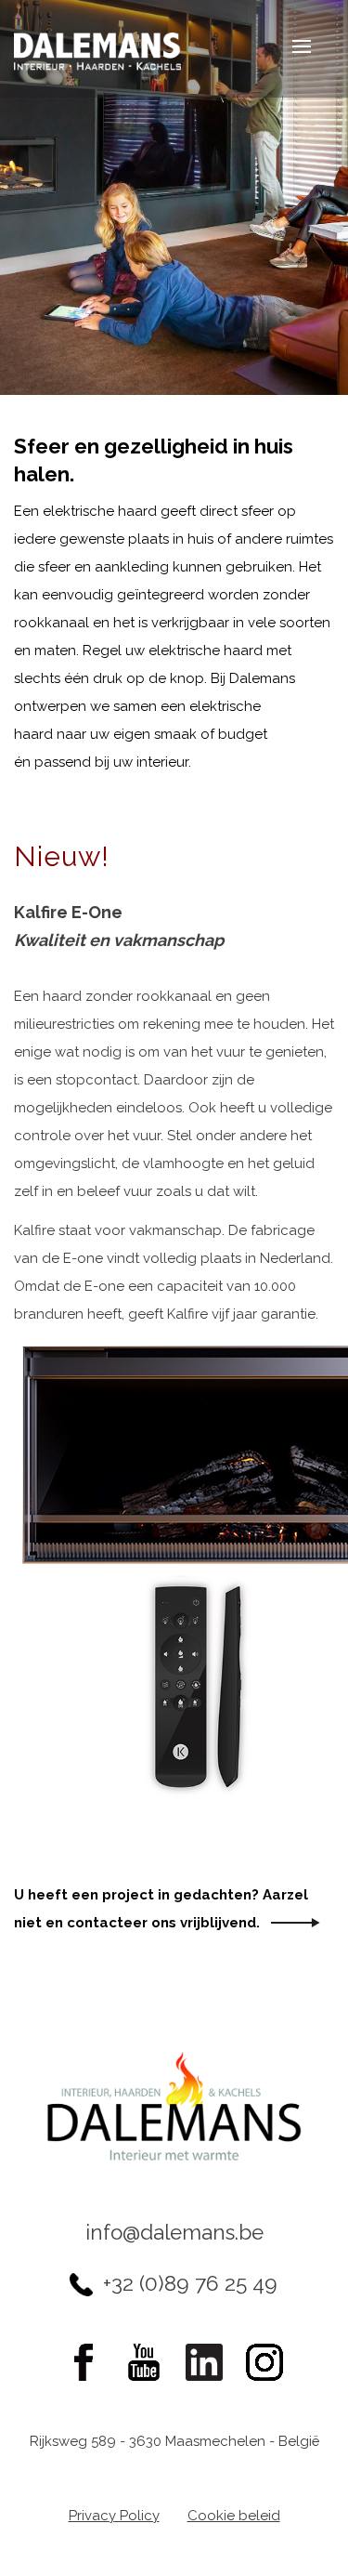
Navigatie (288, 49)
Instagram (264, 2362)
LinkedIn (204, 2362)
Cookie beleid (234, 2516)
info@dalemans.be (174, 2232)
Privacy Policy (114, 2516)
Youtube (144, 2362)
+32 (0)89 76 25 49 (190, 2283)
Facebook (84, 2362)
